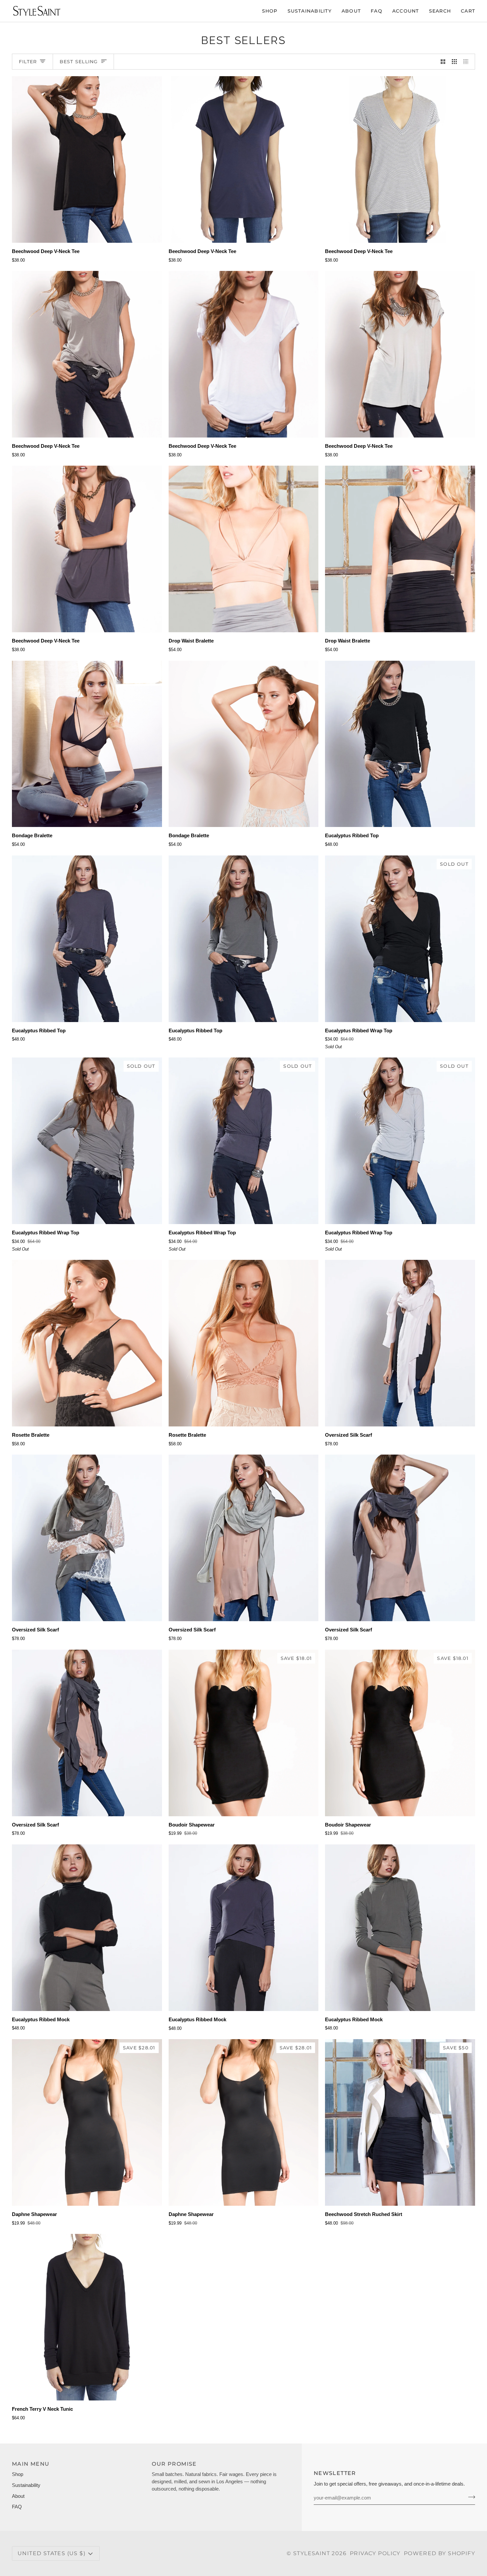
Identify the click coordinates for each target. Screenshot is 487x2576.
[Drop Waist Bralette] (244, 549)
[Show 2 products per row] (443, 62)
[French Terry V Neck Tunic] (87, 2317)
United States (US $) (52, 2553)
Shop (18, 2474)
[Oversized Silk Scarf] (400, 1343)
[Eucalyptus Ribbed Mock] (87, 1928)
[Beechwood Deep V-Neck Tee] (87, 159)
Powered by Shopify (439, 2553)
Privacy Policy (375, 2553)
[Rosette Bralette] (87, 1343)
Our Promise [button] (174, 2464)
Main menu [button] (31, 2464)
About (18, 2496)
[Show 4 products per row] (468, 62)
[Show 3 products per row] (454, 62)
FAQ (17, 2507)
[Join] (470, 2497)
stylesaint (312, 2553)
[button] (270, 11)
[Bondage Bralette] (87, 744)
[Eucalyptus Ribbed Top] (400, 744)
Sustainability (26, 2485)
